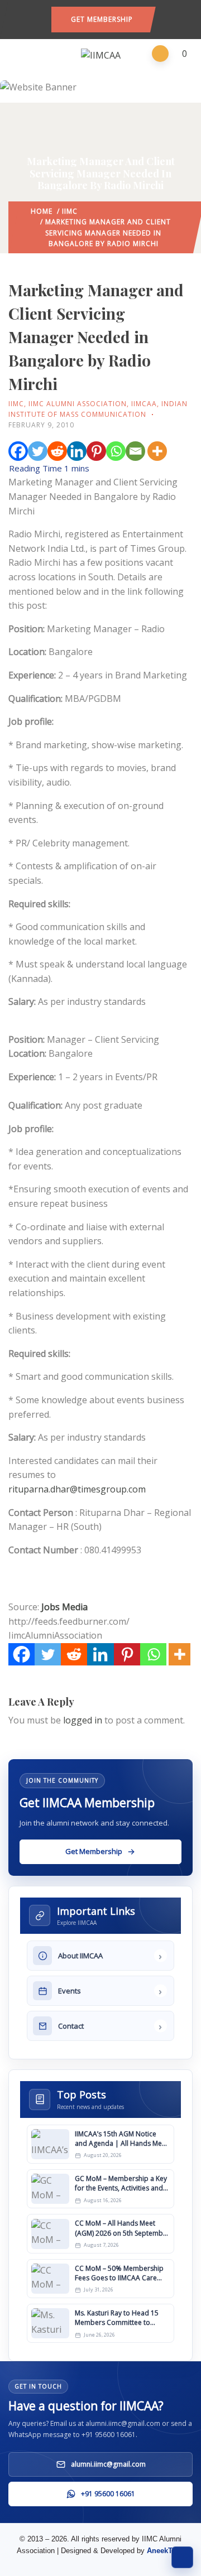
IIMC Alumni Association (78, 404)
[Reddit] (57, 451)
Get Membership (102, 19)
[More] (157, 451)
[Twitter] (38, 451)
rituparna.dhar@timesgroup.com (77, 1489)
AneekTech (166, 2551)
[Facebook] (18, 451)
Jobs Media (64, 1607)
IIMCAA (144, 404)
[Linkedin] (77, 451)
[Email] (135, 451)
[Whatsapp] (116, 451)
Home (42, 211)
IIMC (70, 211)
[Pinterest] (96, 451)
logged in (83, 1720)
